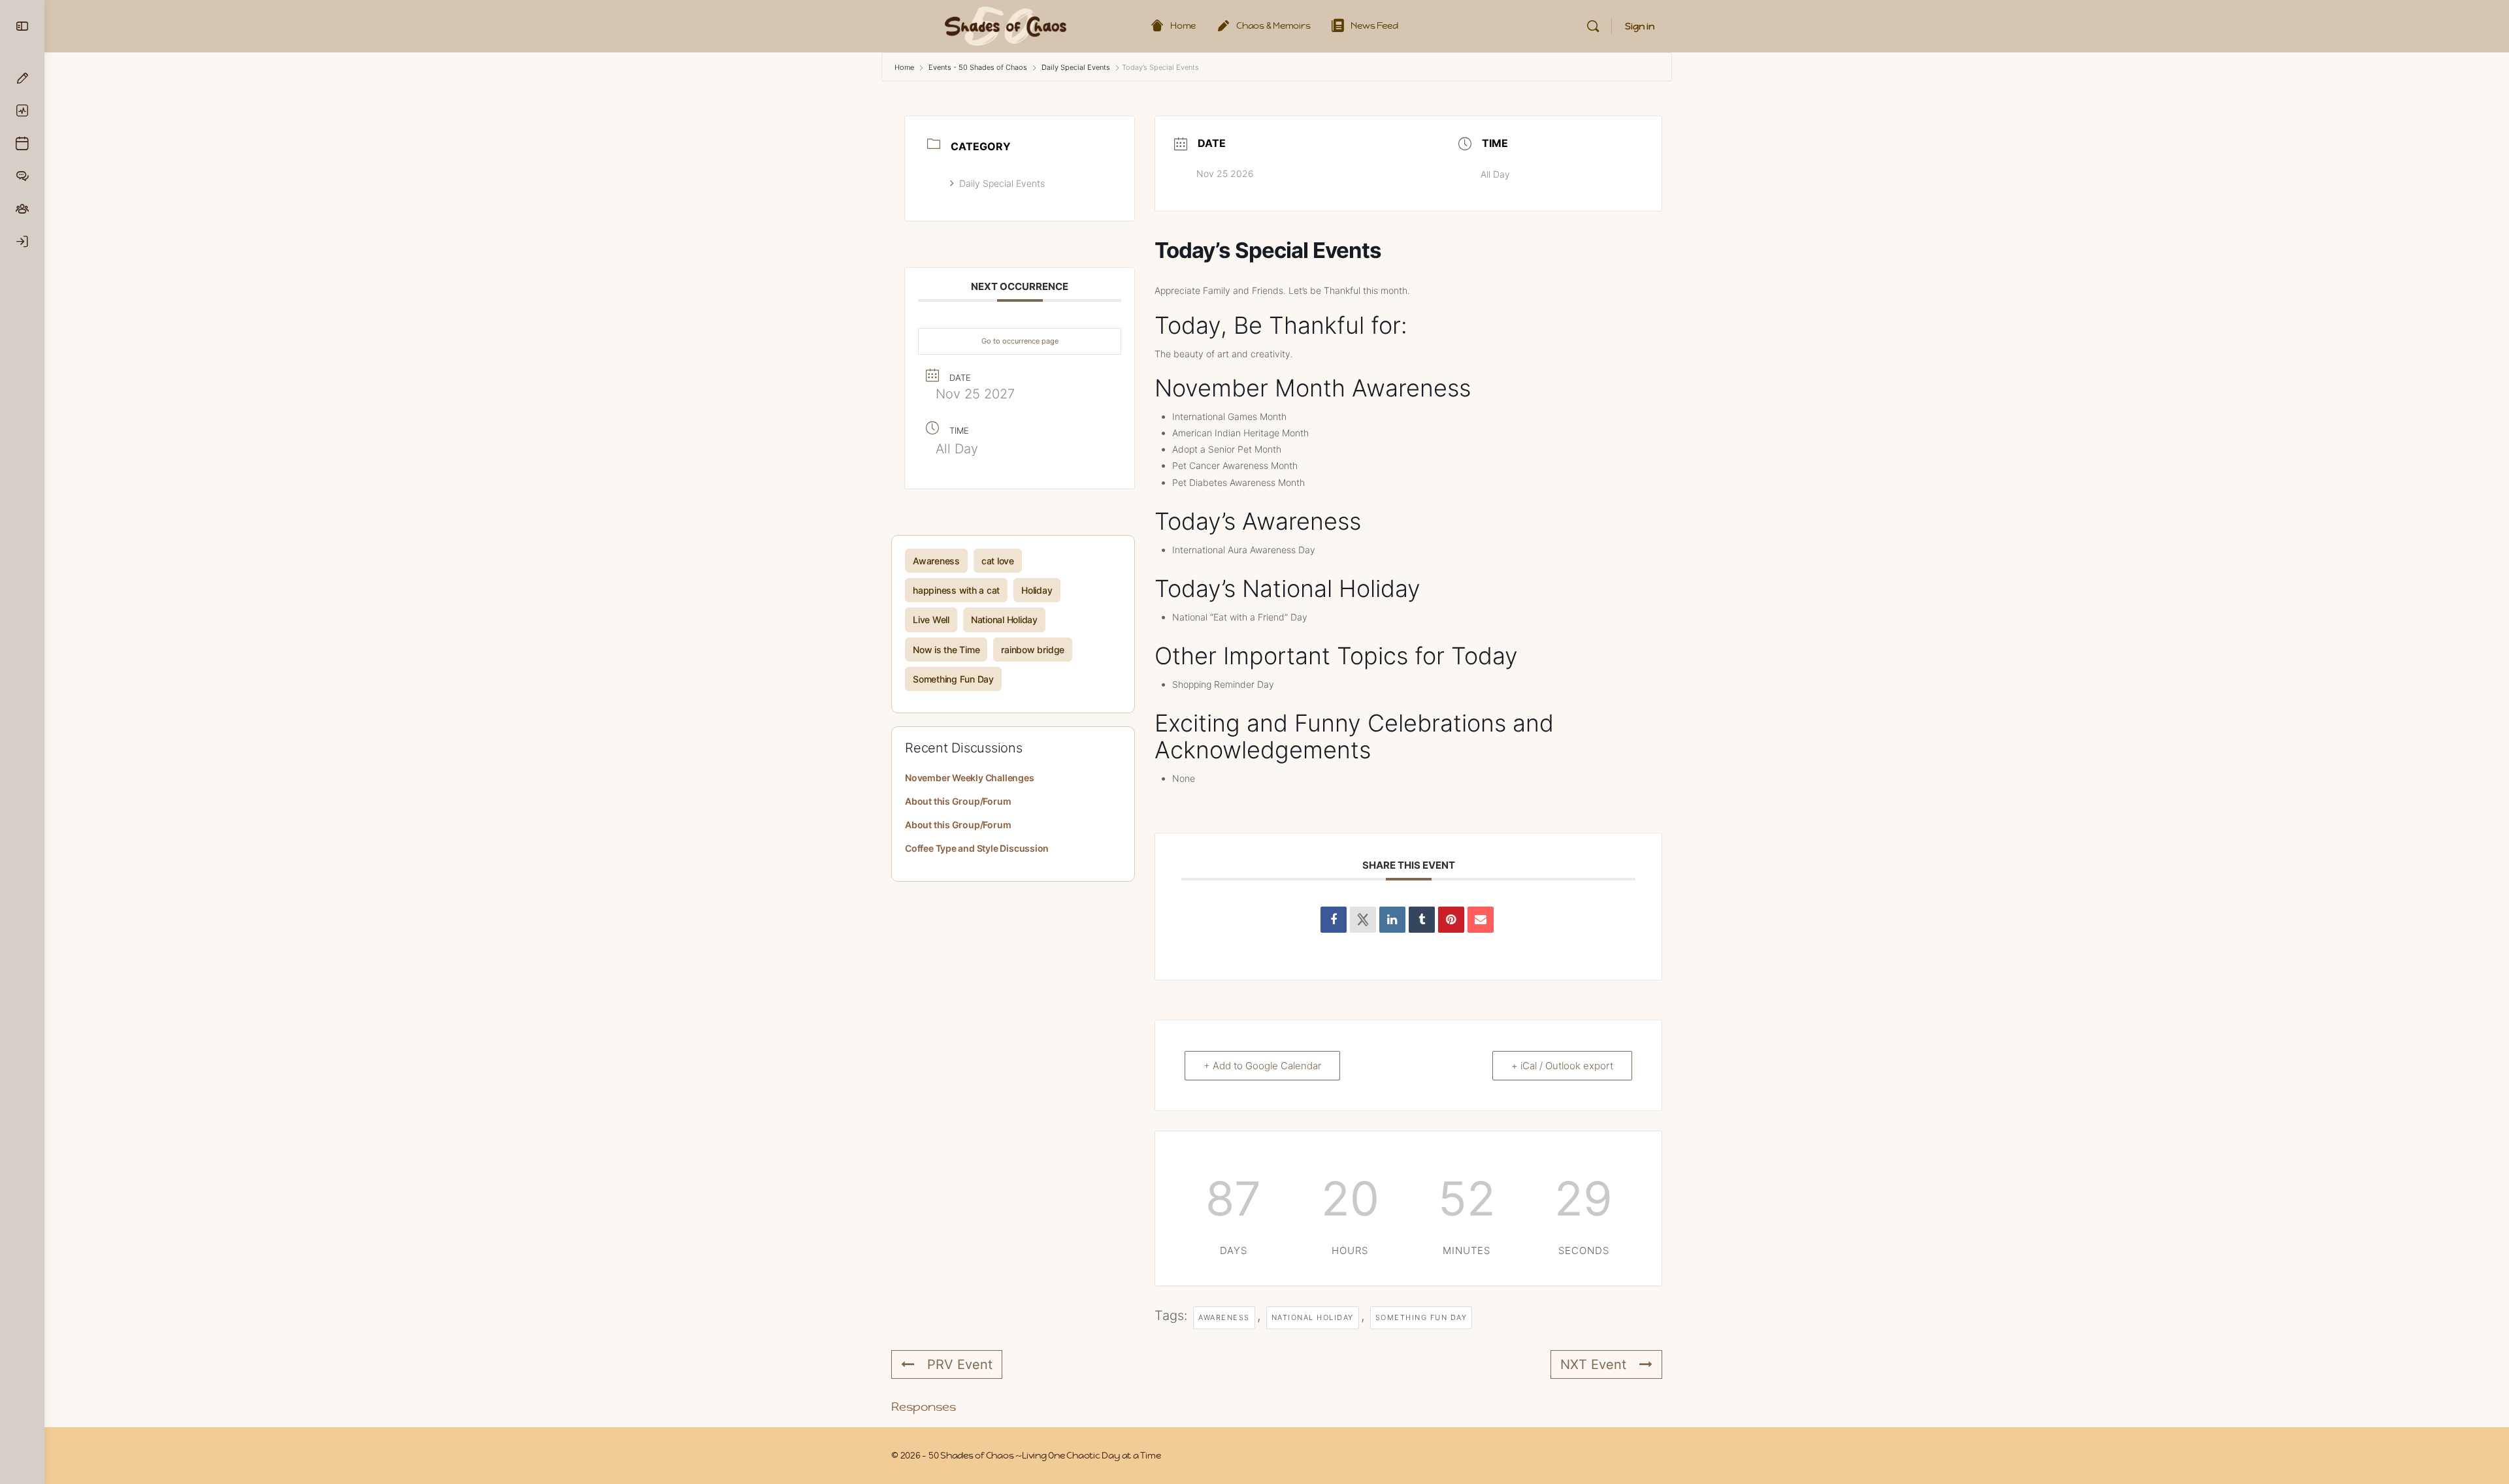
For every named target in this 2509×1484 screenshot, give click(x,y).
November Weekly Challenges (970, 778)
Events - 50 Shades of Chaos (978, 67)
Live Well (931, 620)
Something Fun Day (953, 679)
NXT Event (1593, 1364)
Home (905, 67)
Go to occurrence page (1020, 341)
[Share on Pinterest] (1451, 920)
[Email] (1481, 920)
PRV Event (960, 1364)
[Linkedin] (1392, 920)
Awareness (936, 561)
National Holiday (1004, 620)
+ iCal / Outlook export (1562, 1066)
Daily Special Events (1076, 67)
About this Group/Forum (958, 801)
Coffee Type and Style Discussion (977, 848)
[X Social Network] (1363, 920)
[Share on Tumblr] (1422, 920)
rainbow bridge (1033, 650)
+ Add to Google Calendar (1262, 1066)
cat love (998, 561)
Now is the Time (946, 650)
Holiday (1037, 590)
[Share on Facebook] (1334, 920)
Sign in (1640, 26)
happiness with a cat (956, 590)
